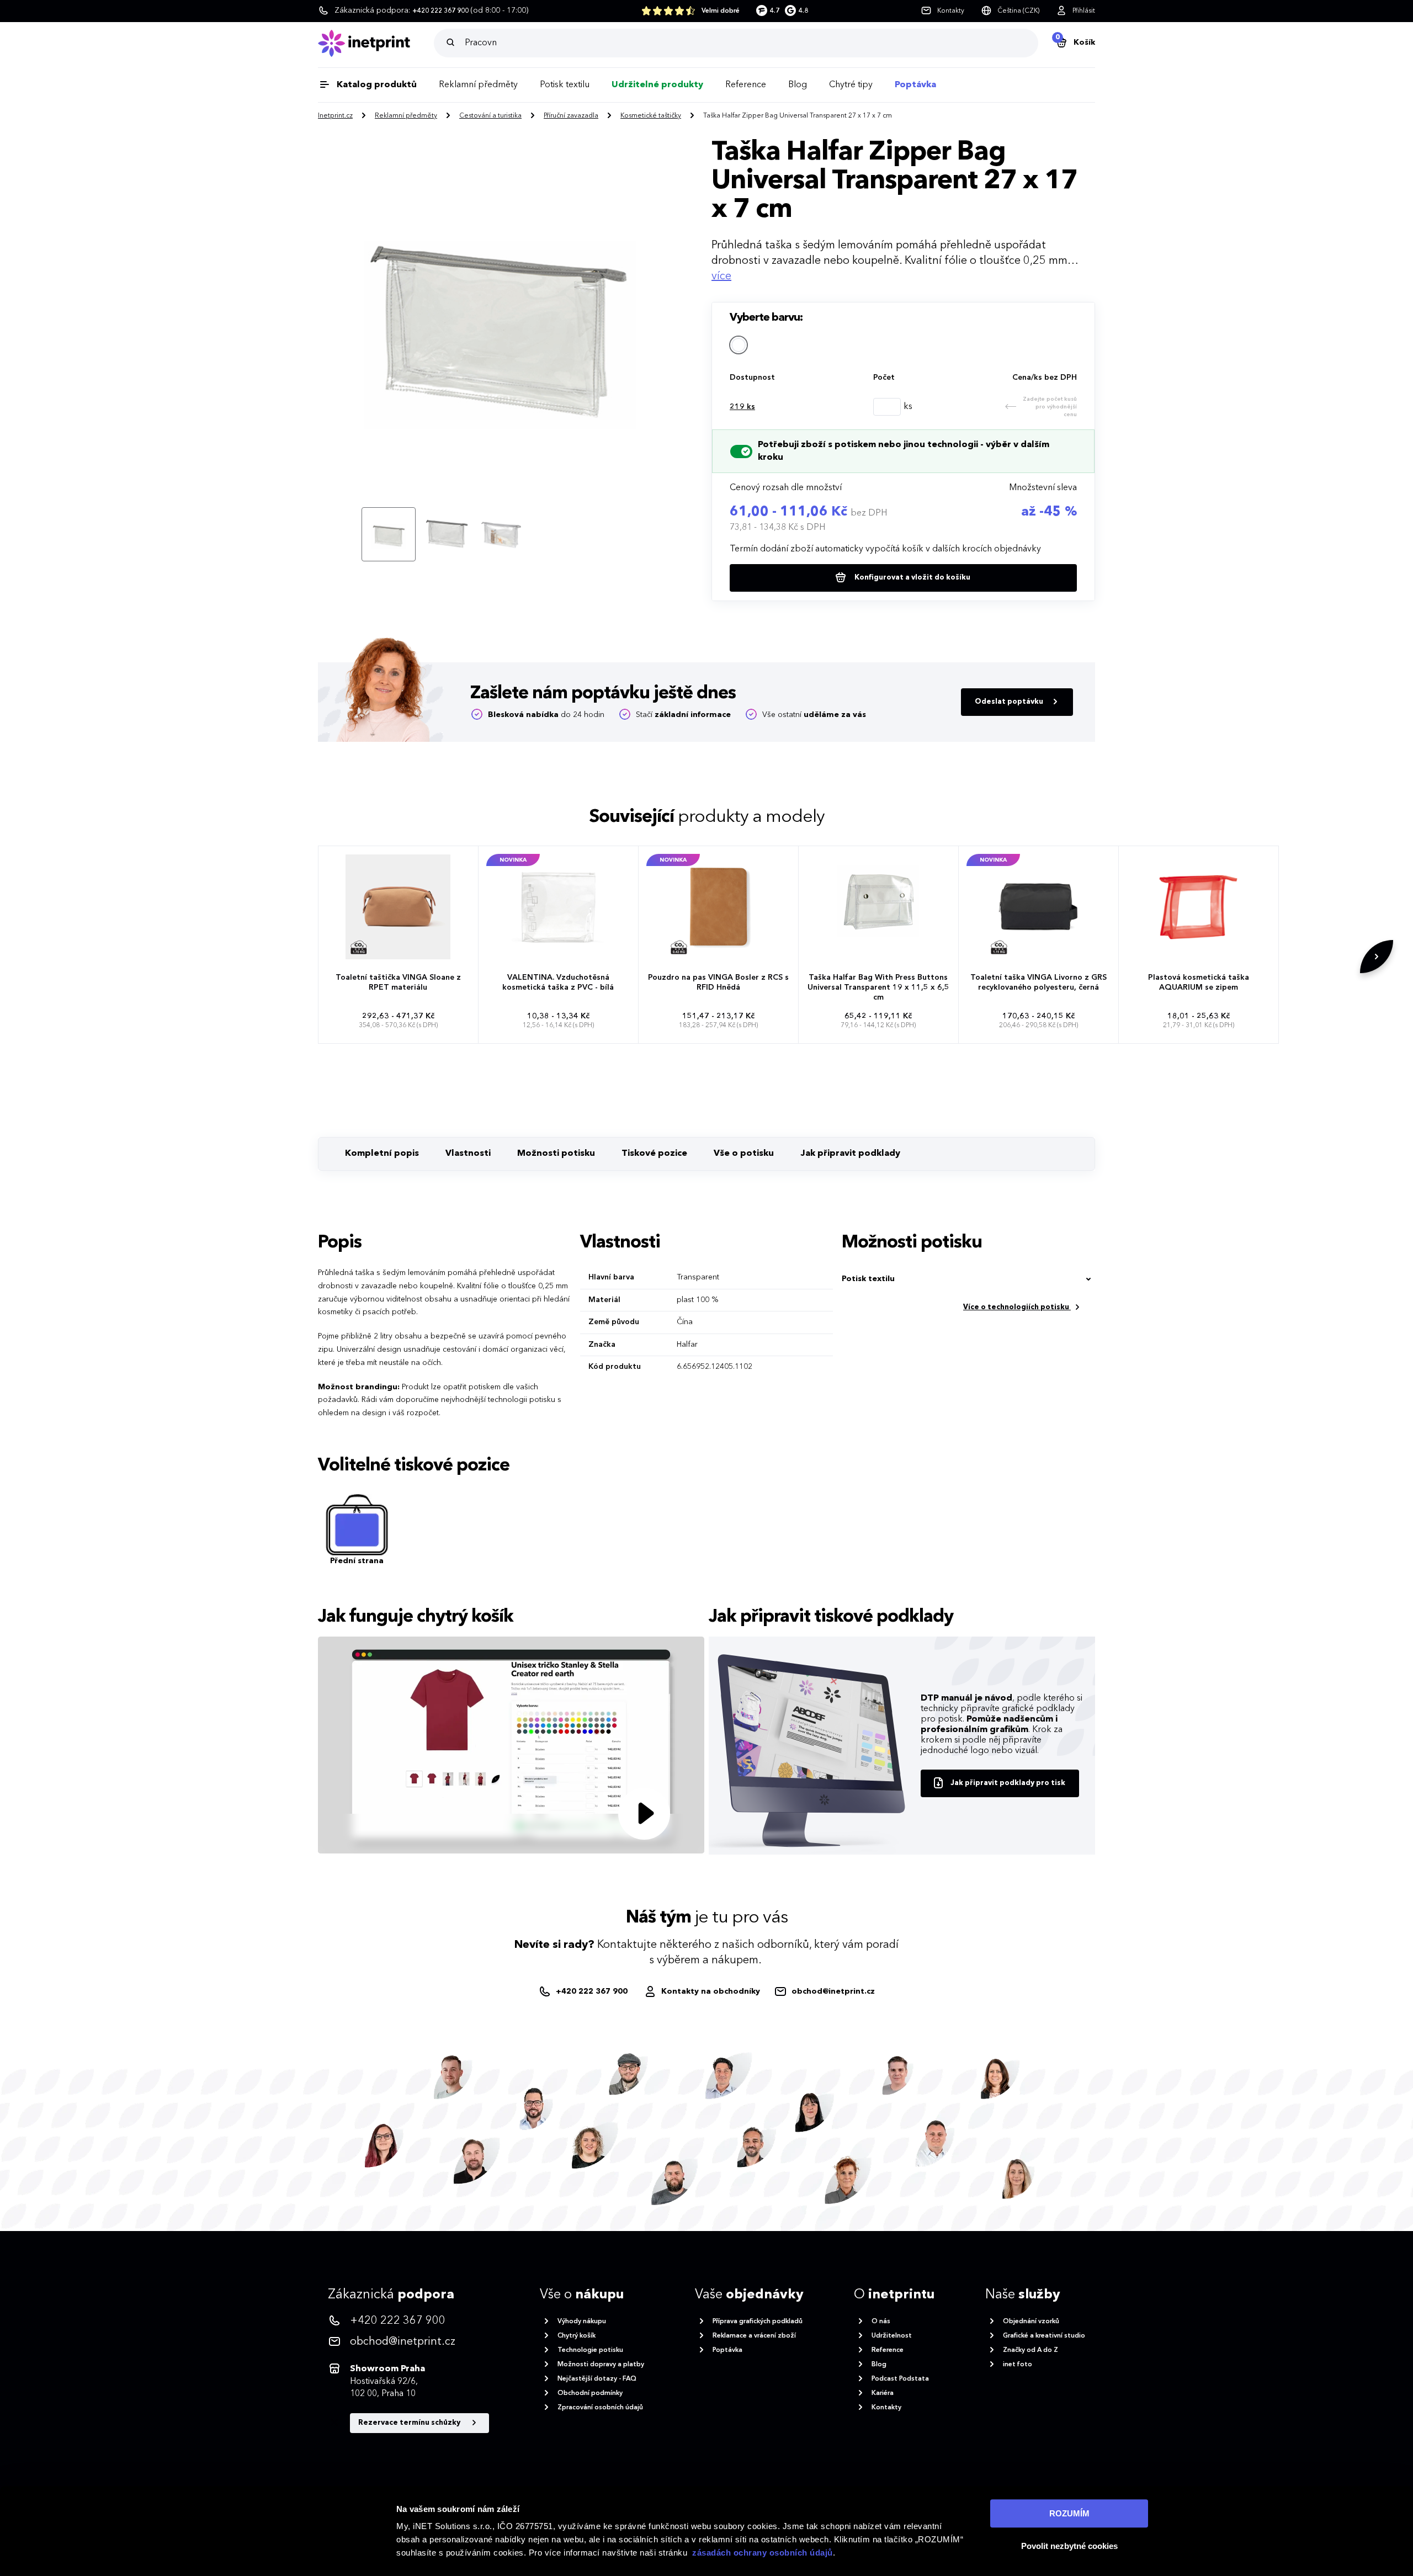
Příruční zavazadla (571, 116)
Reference (746, 85)
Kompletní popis (382, 1154)
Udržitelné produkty (657, 85)
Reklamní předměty (478, 85)
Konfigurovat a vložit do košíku (912, 578)
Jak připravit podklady (850, 1154)
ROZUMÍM (1069, 2513)
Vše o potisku (744, 1154)
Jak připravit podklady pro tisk (1008, 1783)
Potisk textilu (565, 85)
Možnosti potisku (556, 1154)
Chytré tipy (851, 85)
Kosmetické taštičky (651, 116)
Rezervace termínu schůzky (410, 2423)
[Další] (1377, 957)
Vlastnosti (468, 1154)
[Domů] (376, 43)
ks (742, 407)
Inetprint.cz (335, 116)
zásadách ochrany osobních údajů (763, 2553)
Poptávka (915, 85)
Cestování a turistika (490, 116)
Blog (798, 85)
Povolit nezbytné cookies (1069, 2546)
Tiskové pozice (654, 1154)
